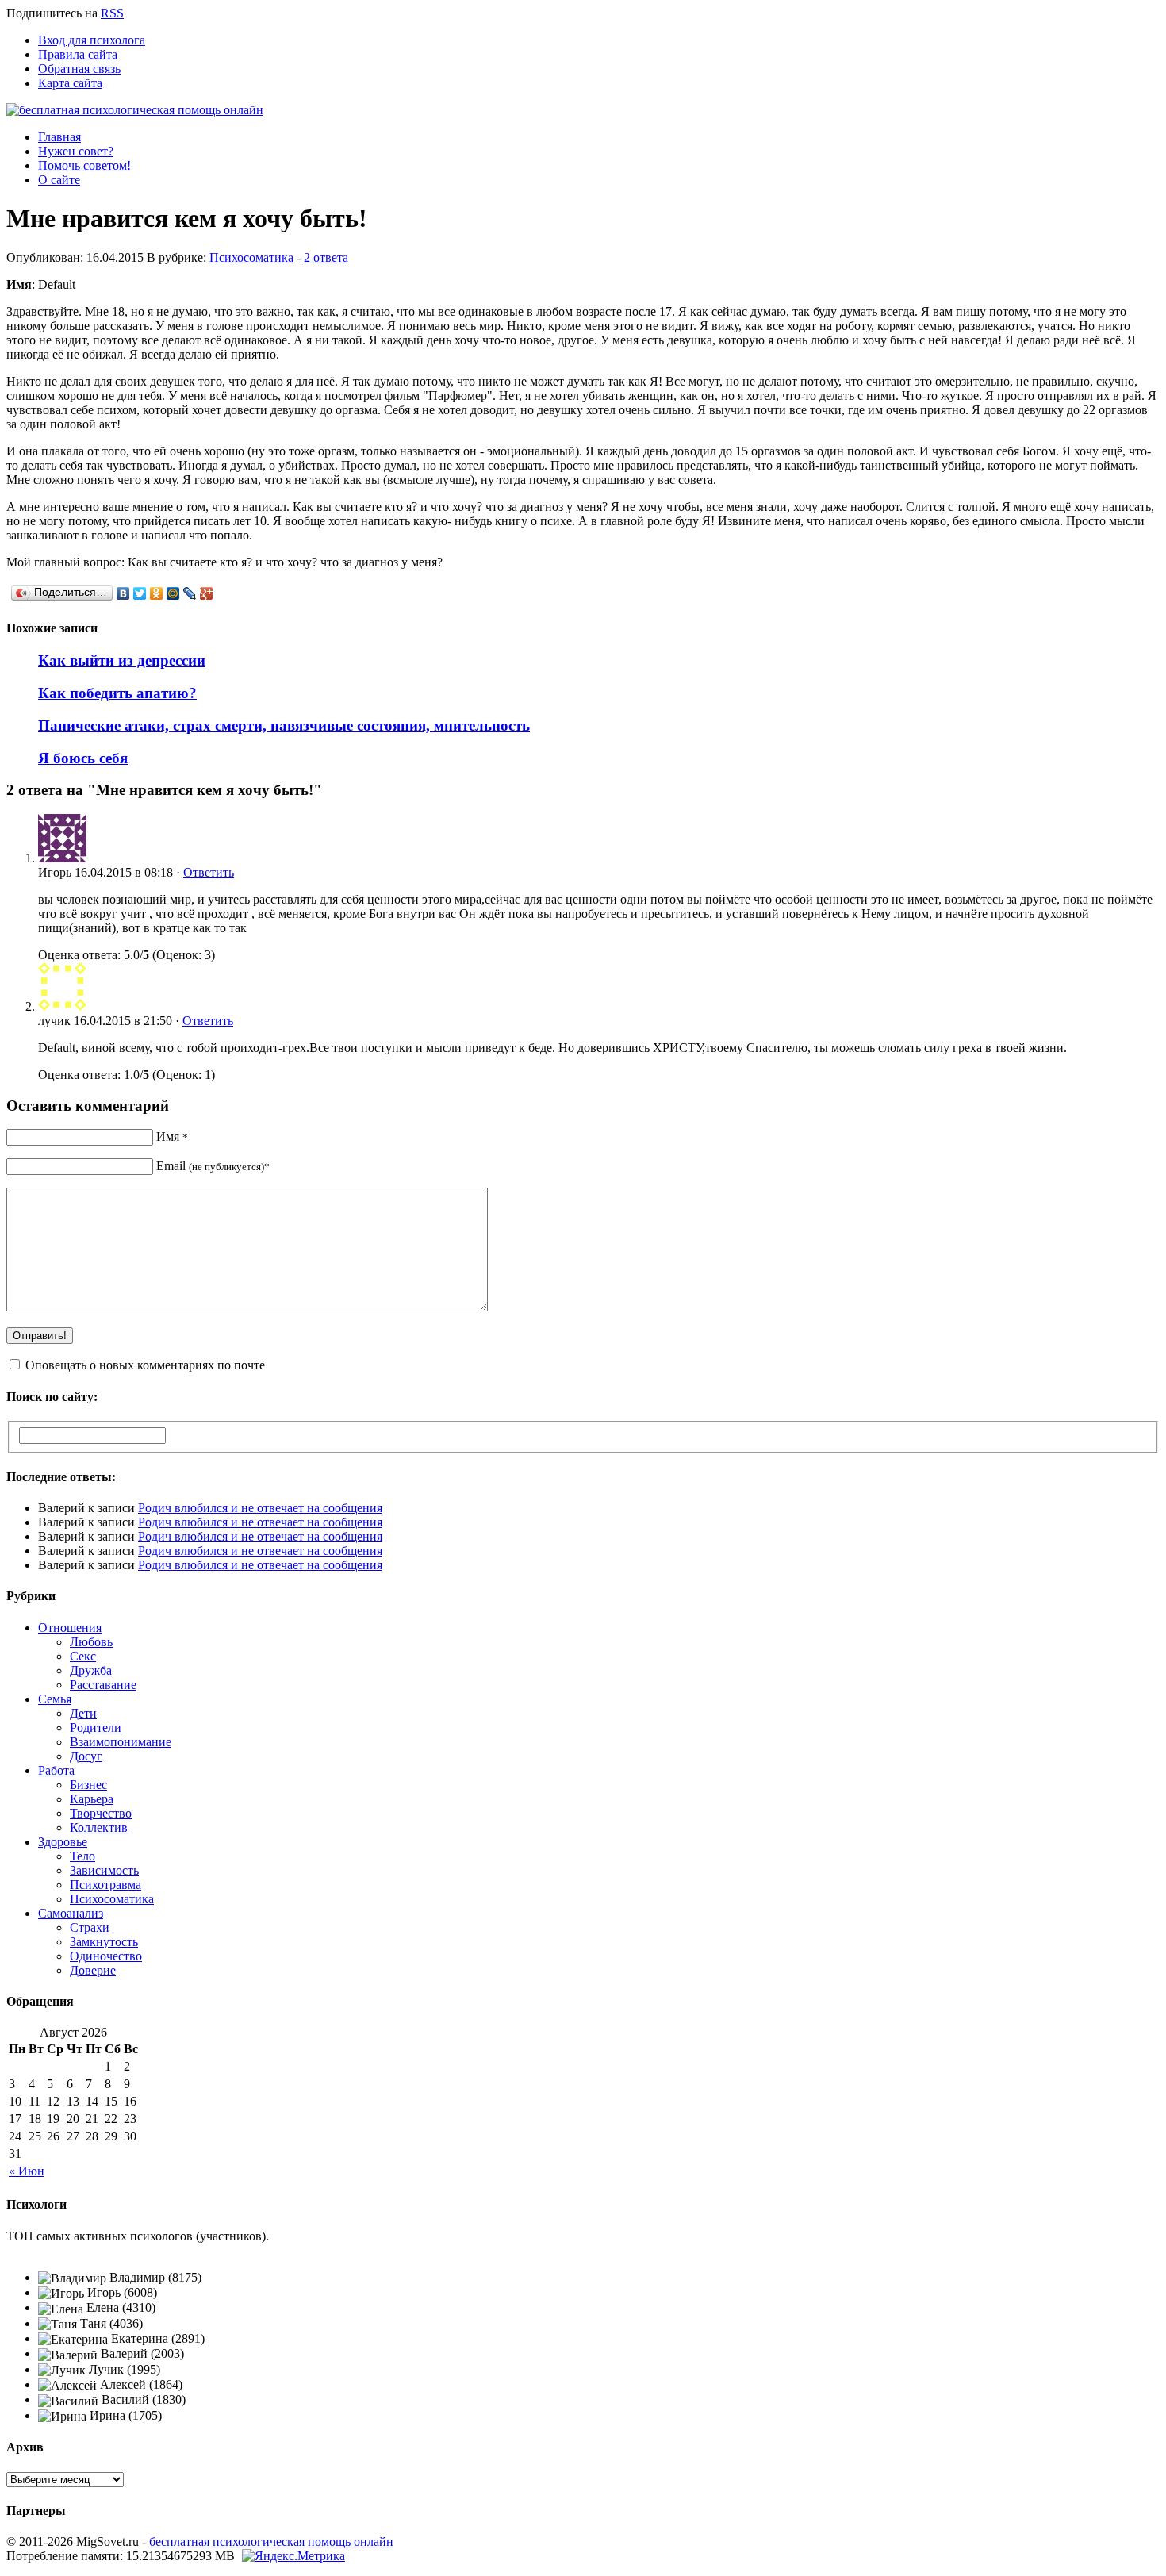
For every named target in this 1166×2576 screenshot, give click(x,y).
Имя (172, 1136)
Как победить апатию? (117, 693)
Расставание (103, 1685)
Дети (83, 1713)
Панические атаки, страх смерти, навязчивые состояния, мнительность (284, 726)
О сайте (59, 180)
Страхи (90, 1927)
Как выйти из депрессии (122, 660)
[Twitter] (140, 593)
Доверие (93, 1970)
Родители (96, 1728)
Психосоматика (251, 257)
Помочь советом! (84, 165)
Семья (55, 1699)
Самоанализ (71, 1913)
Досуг (86, 1756)
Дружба (91, 1670)
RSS (112, 13)
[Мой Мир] (173, 593)
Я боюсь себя (83, 758)
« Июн (27, 2171)
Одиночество (106, 1956)
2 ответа (326, 257)
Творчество (101, 1813)
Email (213, 1166)
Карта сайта (70, 83)
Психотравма (105, 1885)
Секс (83, 1656)
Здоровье (63, 1842)
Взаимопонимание (121, 1742)
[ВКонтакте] (123, 593)
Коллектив (99, 1827)
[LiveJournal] (190, 593)
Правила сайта (78, 54)
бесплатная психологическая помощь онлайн (271, 2541)
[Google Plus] (207, 593)
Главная (59, 137)
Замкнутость (104, 1942)
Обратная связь (79, 69)
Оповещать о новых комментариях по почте (145, 1365)
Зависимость (104, 1870)
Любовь (91, 1642)
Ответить (209, 872)
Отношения (70, 1628)
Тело (82, 1856)
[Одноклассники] (157, 593)
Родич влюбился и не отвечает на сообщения (260, 1508)
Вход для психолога (92, 40)
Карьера (92, 1799)
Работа (56, 1770)
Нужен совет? (76, 151)
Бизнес (88, 1785)
